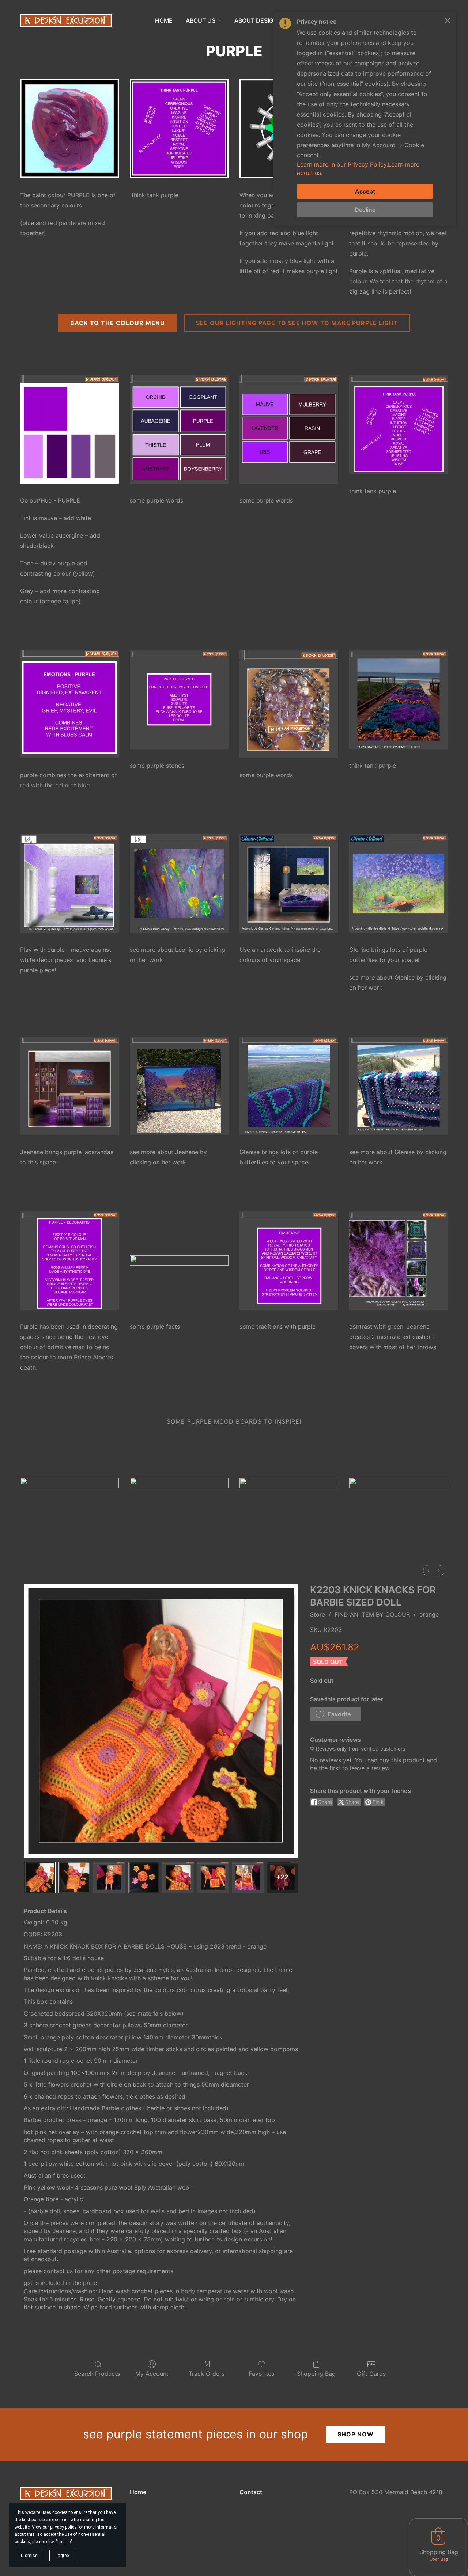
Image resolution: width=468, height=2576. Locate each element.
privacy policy (63, 2527)
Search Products (97, 2374)
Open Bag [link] (439, 2559)
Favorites (261, 2374)
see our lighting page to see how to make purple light (297, 323)
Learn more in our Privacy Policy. (342, 164)
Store (318, 1614)
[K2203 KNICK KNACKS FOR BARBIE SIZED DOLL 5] (213, 1877)
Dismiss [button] (29, 2556)
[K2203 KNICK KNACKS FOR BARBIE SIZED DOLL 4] (178, 1877)
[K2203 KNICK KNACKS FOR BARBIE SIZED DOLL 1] (74, 1877)
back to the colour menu (118, 323)
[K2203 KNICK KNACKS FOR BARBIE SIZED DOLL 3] (144, 1877)
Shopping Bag (316, 2374)
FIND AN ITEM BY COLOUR (372, 1614)
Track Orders (207, 2374)
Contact (251, 2492)
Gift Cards (371, 2374)
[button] (336, 1714)
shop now (356, 2434)
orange (429, 1614)
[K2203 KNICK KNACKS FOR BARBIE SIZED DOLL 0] (40, 1877)
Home (138, 2492)
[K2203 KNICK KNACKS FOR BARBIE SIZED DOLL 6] (248, 1877)
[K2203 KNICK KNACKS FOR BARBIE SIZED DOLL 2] (109, 1877)
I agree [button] (62, 2556)
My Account (152, 2374)
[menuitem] (429, 1571)
